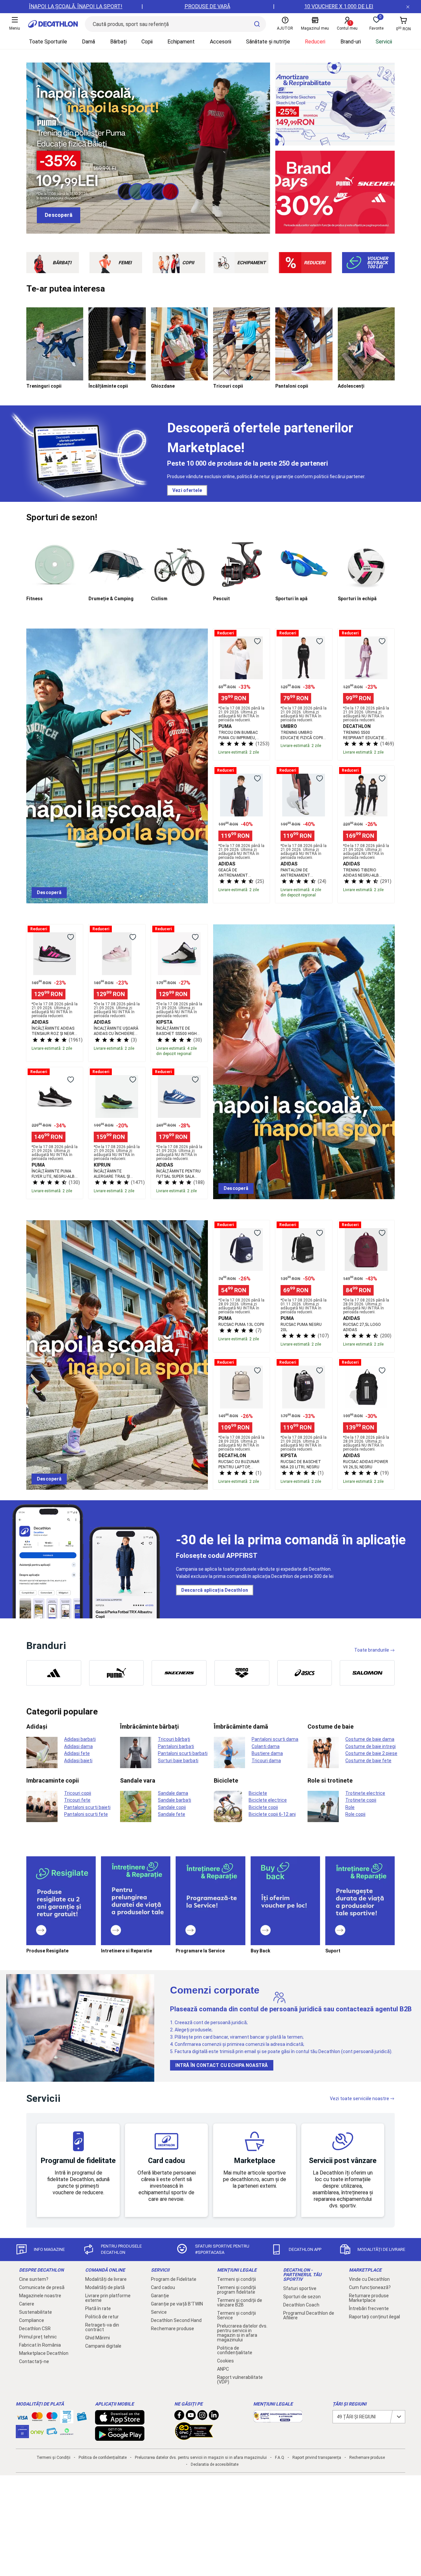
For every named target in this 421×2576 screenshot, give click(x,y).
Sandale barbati (174, 1800)
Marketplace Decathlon (44, 2353)
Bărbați (118, 42)
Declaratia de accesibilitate (215, 2464)
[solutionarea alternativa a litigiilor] (278, 2419)
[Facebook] (179, 2417)
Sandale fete (172, 1814)
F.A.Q (280, 2458)
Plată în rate (98, 2308)
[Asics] (305, 1673)
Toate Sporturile (48, 42)
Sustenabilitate (36, 2312)
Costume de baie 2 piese (371, 1753)
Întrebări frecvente (369, 2308)
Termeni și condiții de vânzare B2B (240, 2303)
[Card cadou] (82, 2418)
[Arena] (242, 1673)
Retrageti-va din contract (102, 2327)
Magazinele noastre (40, 2296)
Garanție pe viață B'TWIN (177, 2304)
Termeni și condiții (236, 2279)
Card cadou (163, 2287)
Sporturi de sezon (302, 2297)
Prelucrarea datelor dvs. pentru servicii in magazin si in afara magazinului (242, 2333)
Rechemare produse (173, 2329)
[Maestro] (52, 2418)
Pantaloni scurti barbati (183, 1753)
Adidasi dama (78, 1746)
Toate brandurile (372, 1650)
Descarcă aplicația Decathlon (215, 1590)
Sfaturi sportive (300, 2288)
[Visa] (22, 2417)
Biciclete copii (263, 1807)
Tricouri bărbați (174, 1739)
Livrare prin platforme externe (108, 2298)
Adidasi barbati (80, 1739)
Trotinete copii (361, 1800)
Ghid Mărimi (98, 2338)
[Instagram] (202, 2417)
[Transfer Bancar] (67, 2420)
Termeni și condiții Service (236, 2315)
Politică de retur (102, 2317)
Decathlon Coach (301, 2305)
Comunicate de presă (42, 2287)
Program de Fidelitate (174, 2279)
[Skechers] (179, 1673)
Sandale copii (172, 1807)
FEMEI (125, 263)
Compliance (32, 2320)
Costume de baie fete (368, 1761)
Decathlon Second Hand (176, 2320)
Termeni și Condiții (53, 2458)
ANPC (223, 2369)
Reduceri (315, 42)
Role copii (355, 1814)
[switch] (257, 641)
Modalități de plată (105, 2287)
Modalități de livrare (106, 2279)
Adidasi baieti (78, 1761)
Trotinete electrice (365, 1793)
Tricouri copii (78, 1793)
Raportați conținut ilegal (374, 2317)
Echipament (181, 42)
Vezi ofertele (187, 490)
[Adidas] (54, 1673)
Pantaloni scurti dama (275, 1739)
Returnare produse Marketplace (369, 2298)
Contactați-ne (34, 2361)
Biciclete (258, 1793)
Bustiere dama (267, 1753)
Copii (147, 42)
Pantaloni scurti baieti (87, 1807)
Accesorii (221, 42)
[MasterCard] (37, 2418)
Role (350, 1807)
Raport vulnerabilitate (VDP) (240, 2380)
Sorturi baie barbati (178, 1761)
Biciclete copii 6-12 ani (272, 1814)
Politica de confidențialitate (235, 2350)
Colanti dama (266, 1746)
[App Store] (120, 2421)
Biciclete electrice (268, 1800)
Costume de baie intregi (371, 1746)
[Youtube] (191, 2417)
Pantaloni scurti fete (86, 1814)
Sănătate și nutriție (268, 42)
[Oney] (37, 2432)
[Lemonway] (67, 2432)
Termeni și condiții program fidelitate (236, 2290)
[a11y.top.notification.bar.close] (408, 7)
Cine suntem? (34, 2279)
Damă (88, 42)
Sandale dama (173, 1793)
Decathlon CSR (35, 2329)
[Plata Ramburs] (52, 2433)
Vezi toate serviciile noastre (359, 2099)
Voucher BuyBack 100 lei (378, 262)
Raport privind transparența (317, 2458)
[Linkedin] (214, 2417)
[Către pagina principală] (53, 24)
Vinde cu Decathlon (369, 2279)
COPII (188, 263)
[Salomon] (367, 1673)
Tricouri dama (266, 1761)
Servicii (384, 42)
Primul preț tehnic (38, 2337)
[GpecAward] (194, 2437)
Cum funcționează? (370, 2287)
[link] (59, 215)
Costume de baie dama (370, 1739)
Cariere (27, 2304)
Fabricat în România (40, 2345)
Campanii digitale (103, 2346)
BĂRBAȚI (62, 263)
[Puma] (117, 1673)
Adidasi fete (77, 1753)
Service (159, 2312)
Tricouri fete (77, 1800)
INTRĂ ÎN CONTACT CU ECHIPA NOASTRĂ (222, 2065)
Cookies (225, 2361)
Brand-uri (351, 42)
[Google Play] (120, 2437)
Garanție (160, 2296)
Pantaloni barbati (176, 1746)
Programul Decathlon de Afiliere (309, 2315)
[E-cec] (22, 2435)
